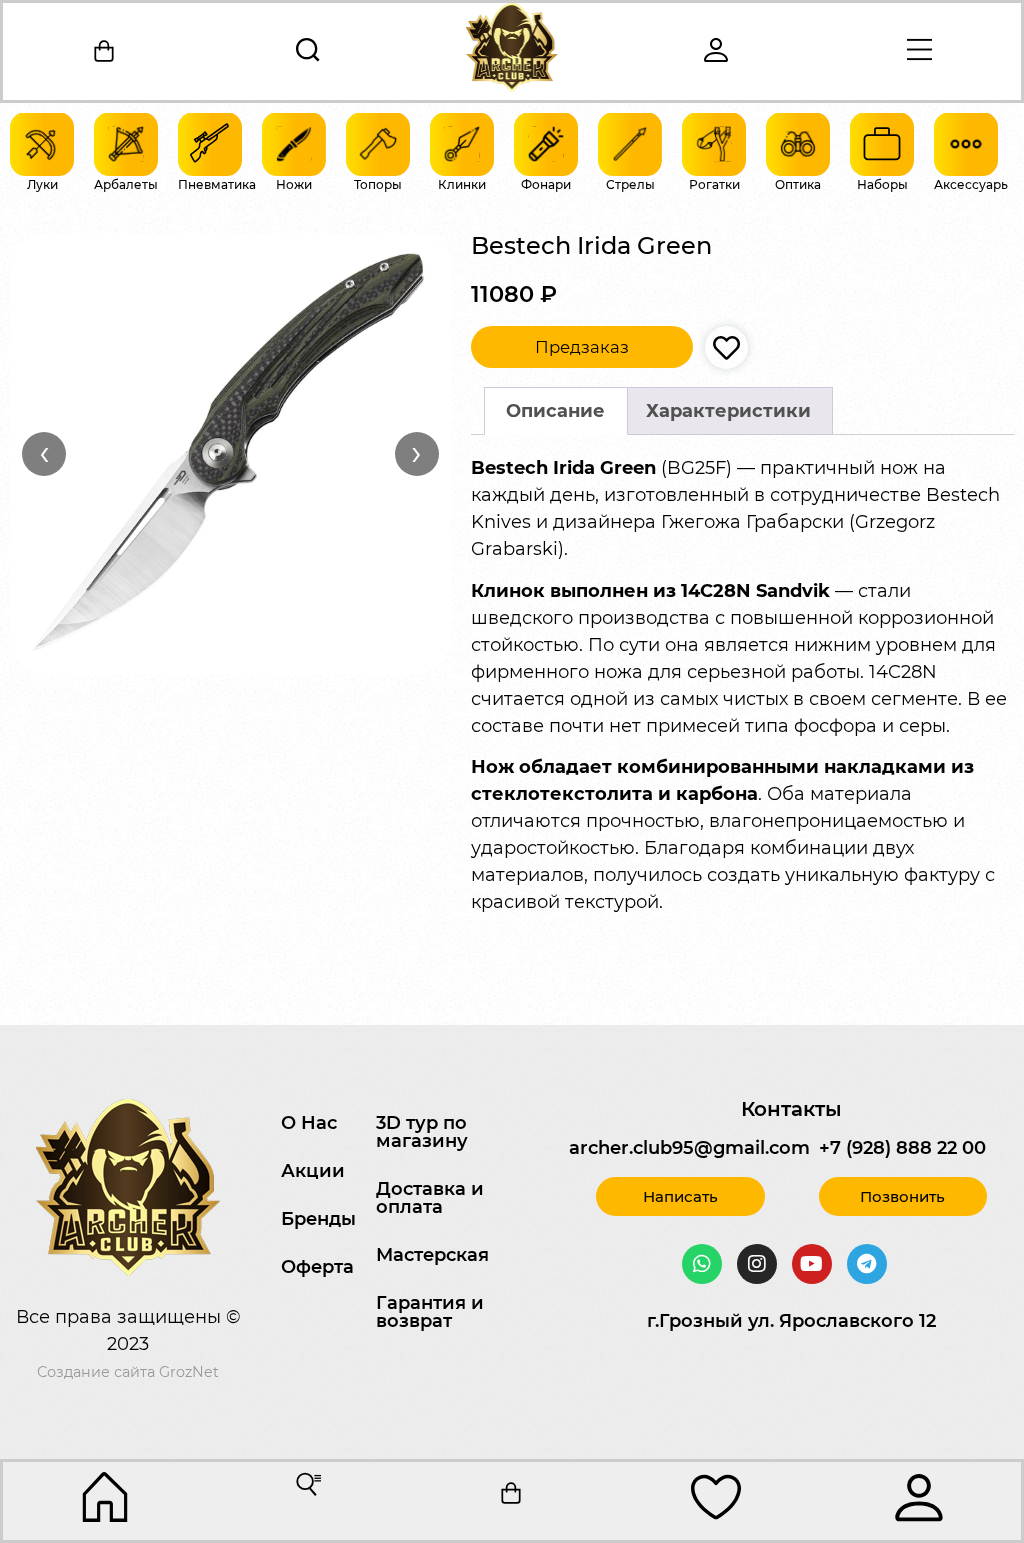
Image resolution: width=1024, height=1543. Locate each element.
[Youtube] (812, 1264)
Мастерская (432, 1255)
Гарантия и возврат (430, 1312)
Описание (555, 411)
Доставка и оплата (430, 1198)
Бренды (318, 1219)
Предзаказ (582, 347)
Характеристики (728, 411)
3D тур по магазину (422, 1132)
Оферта (317, 1267)
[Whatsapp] (702, 1264)
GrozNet (189, 1372)
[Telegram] (867, 1264)
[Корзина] (105, 51)
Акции (313, 1171)
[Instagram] (757, 1264)
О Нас (309, 1123)
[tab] (556, 411)
